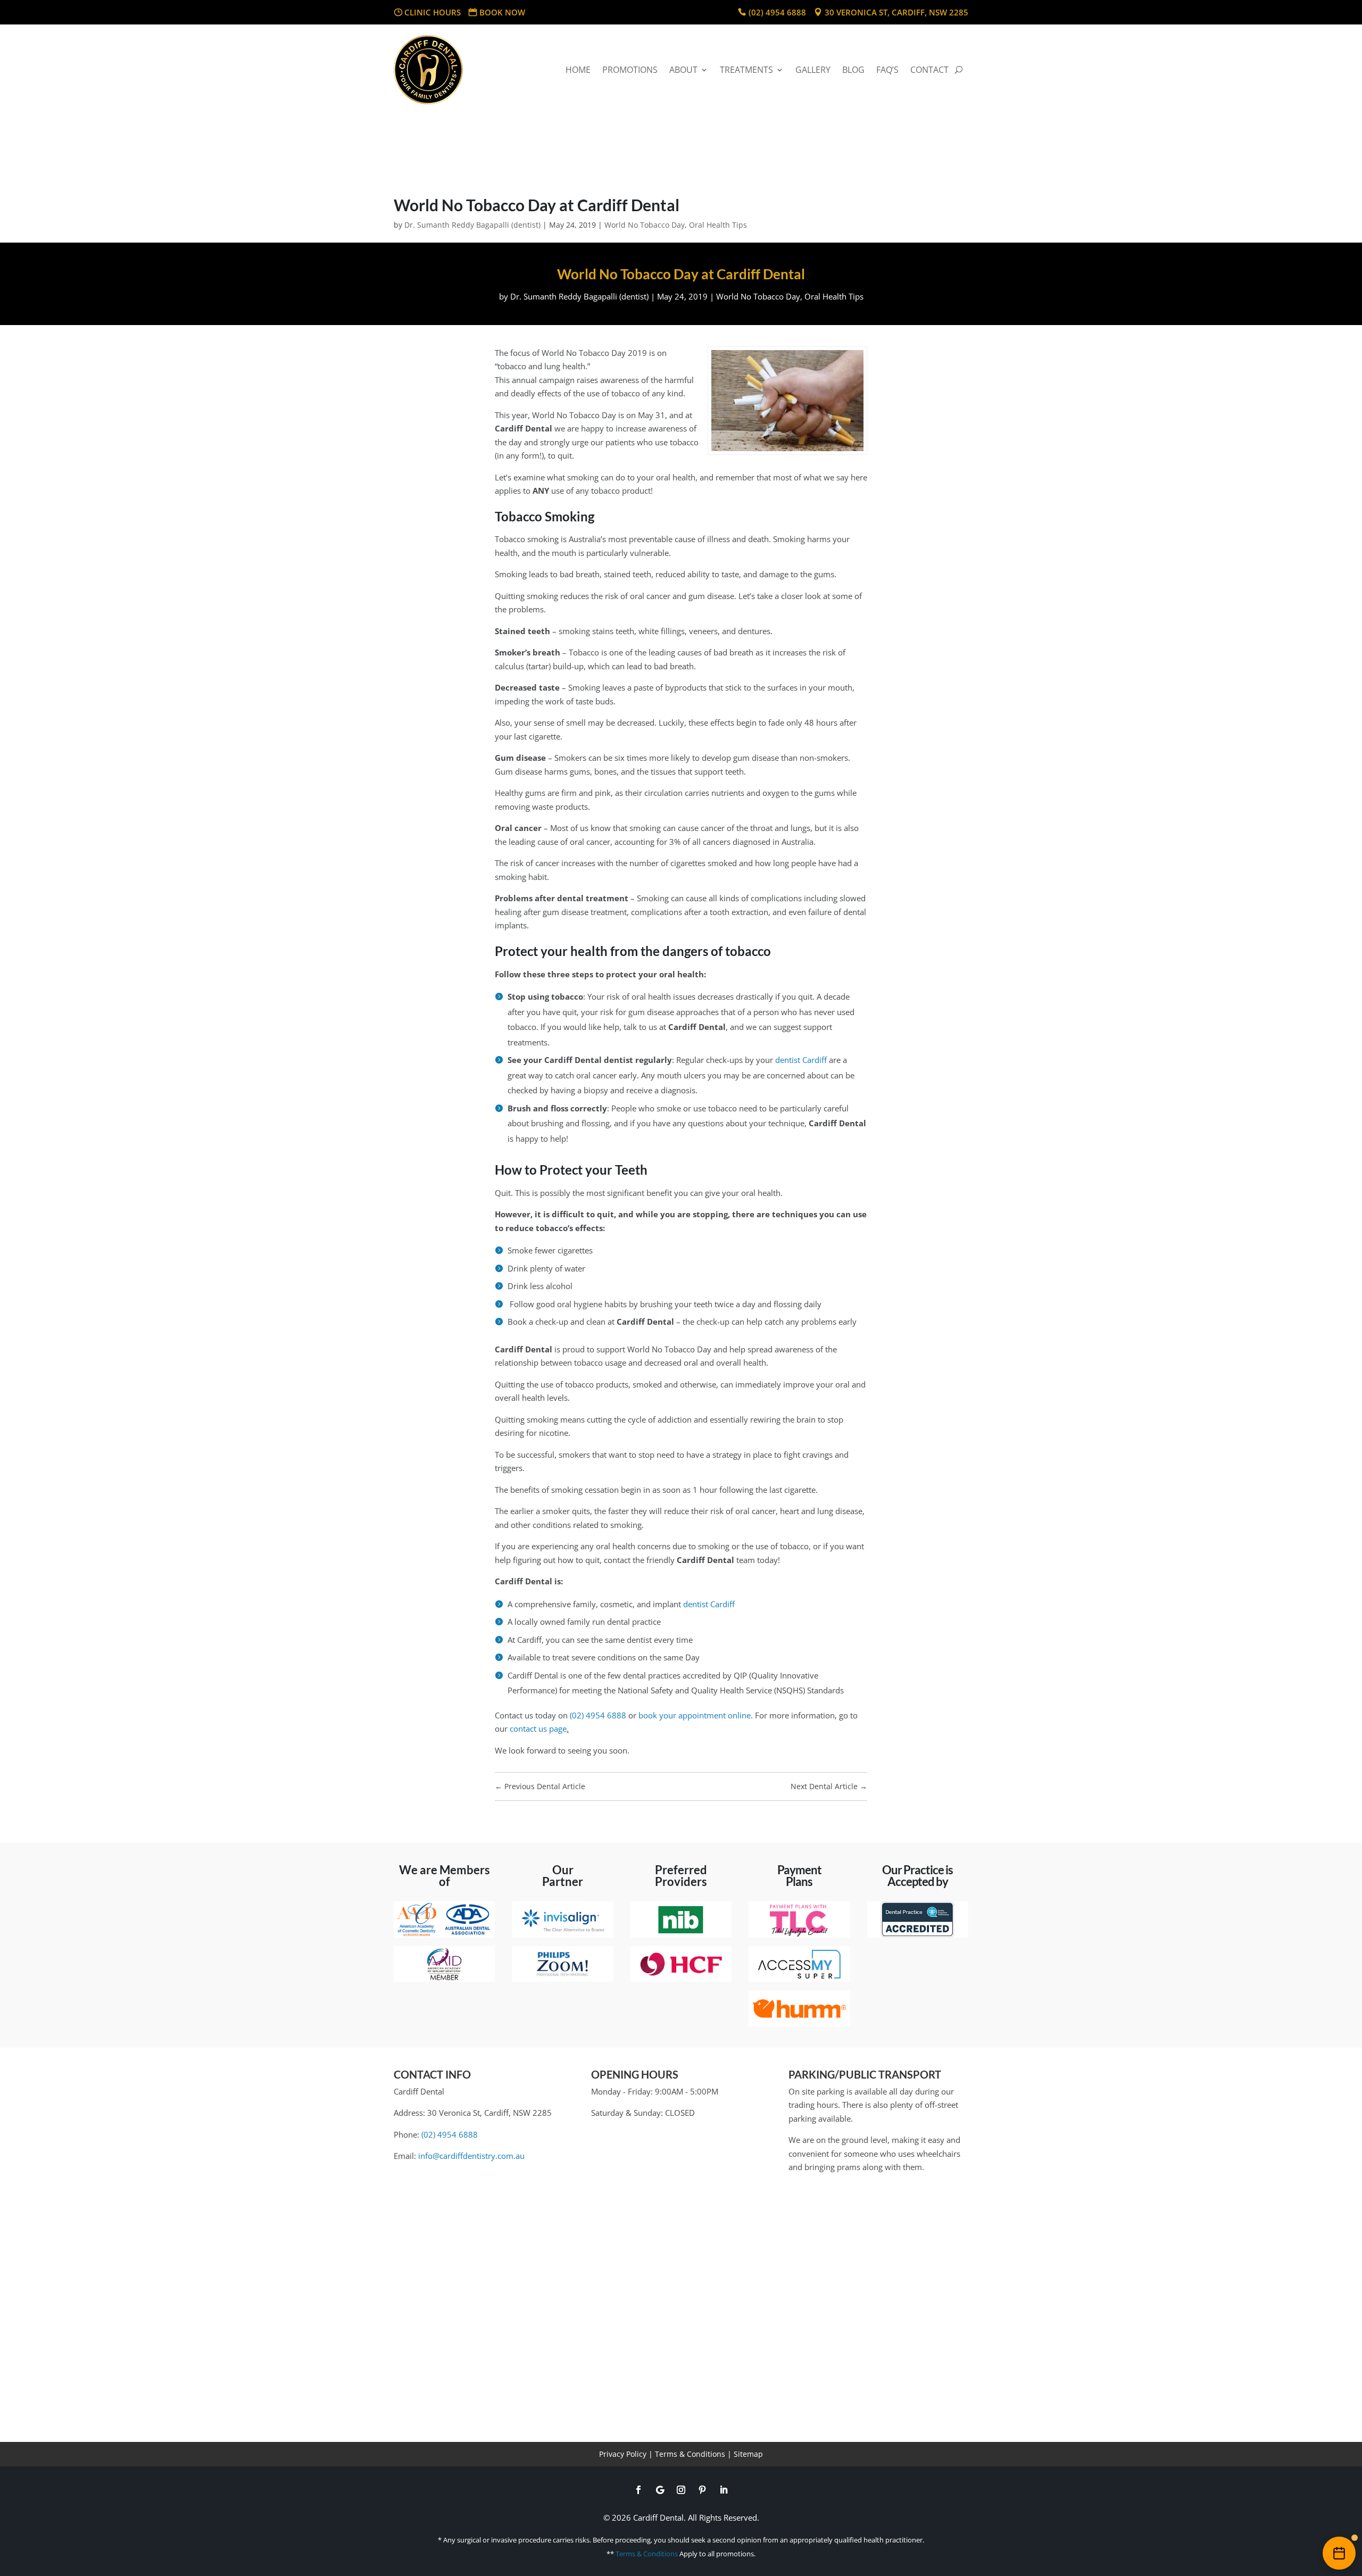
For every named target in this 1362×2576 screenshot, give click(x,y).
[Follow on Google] (660, 2490)
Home (578, 70)
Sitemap (748, 2454)
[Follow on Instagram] (681, 2490)
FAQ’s (887, 70)
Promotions (630, 70)
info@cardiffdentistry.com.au (471, 2156)
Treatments (746, 70)
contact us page (538, 1729)
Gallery (813, 70)
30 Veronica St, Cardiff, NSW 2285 (896, 12)
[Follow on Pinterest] (702, 2490)
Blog (853, 70)
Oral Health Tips (718, 225)
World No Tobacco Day (645, 225)
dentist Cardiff (801, 1060)
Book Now (502, 12)
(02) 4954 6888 (777, 12)
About (683, 70)
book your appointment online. (696, 1715)
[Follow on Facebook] (638, 2490)
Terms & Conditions (690, 2454)
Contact (929, 70)
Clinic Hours (433, 12)
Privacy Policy (623, 2454)
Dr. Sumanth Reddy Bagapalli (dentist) (472, 225)
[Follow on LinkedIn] (724, 2490)
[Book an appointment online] (1339, 2553)
